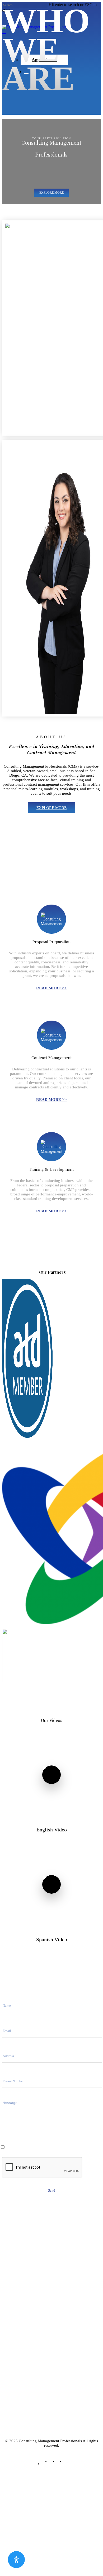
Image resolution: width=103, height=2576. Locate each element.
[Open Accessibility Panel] (16, 2560)
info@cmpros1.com (51, 2286)
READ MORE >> (51, 988)
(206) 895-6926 (41, 2347)
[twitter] (46, 2464)
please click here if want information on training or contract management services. (52, 2148)
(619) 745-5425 (52, 2343)
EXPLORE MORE (51, 808)
